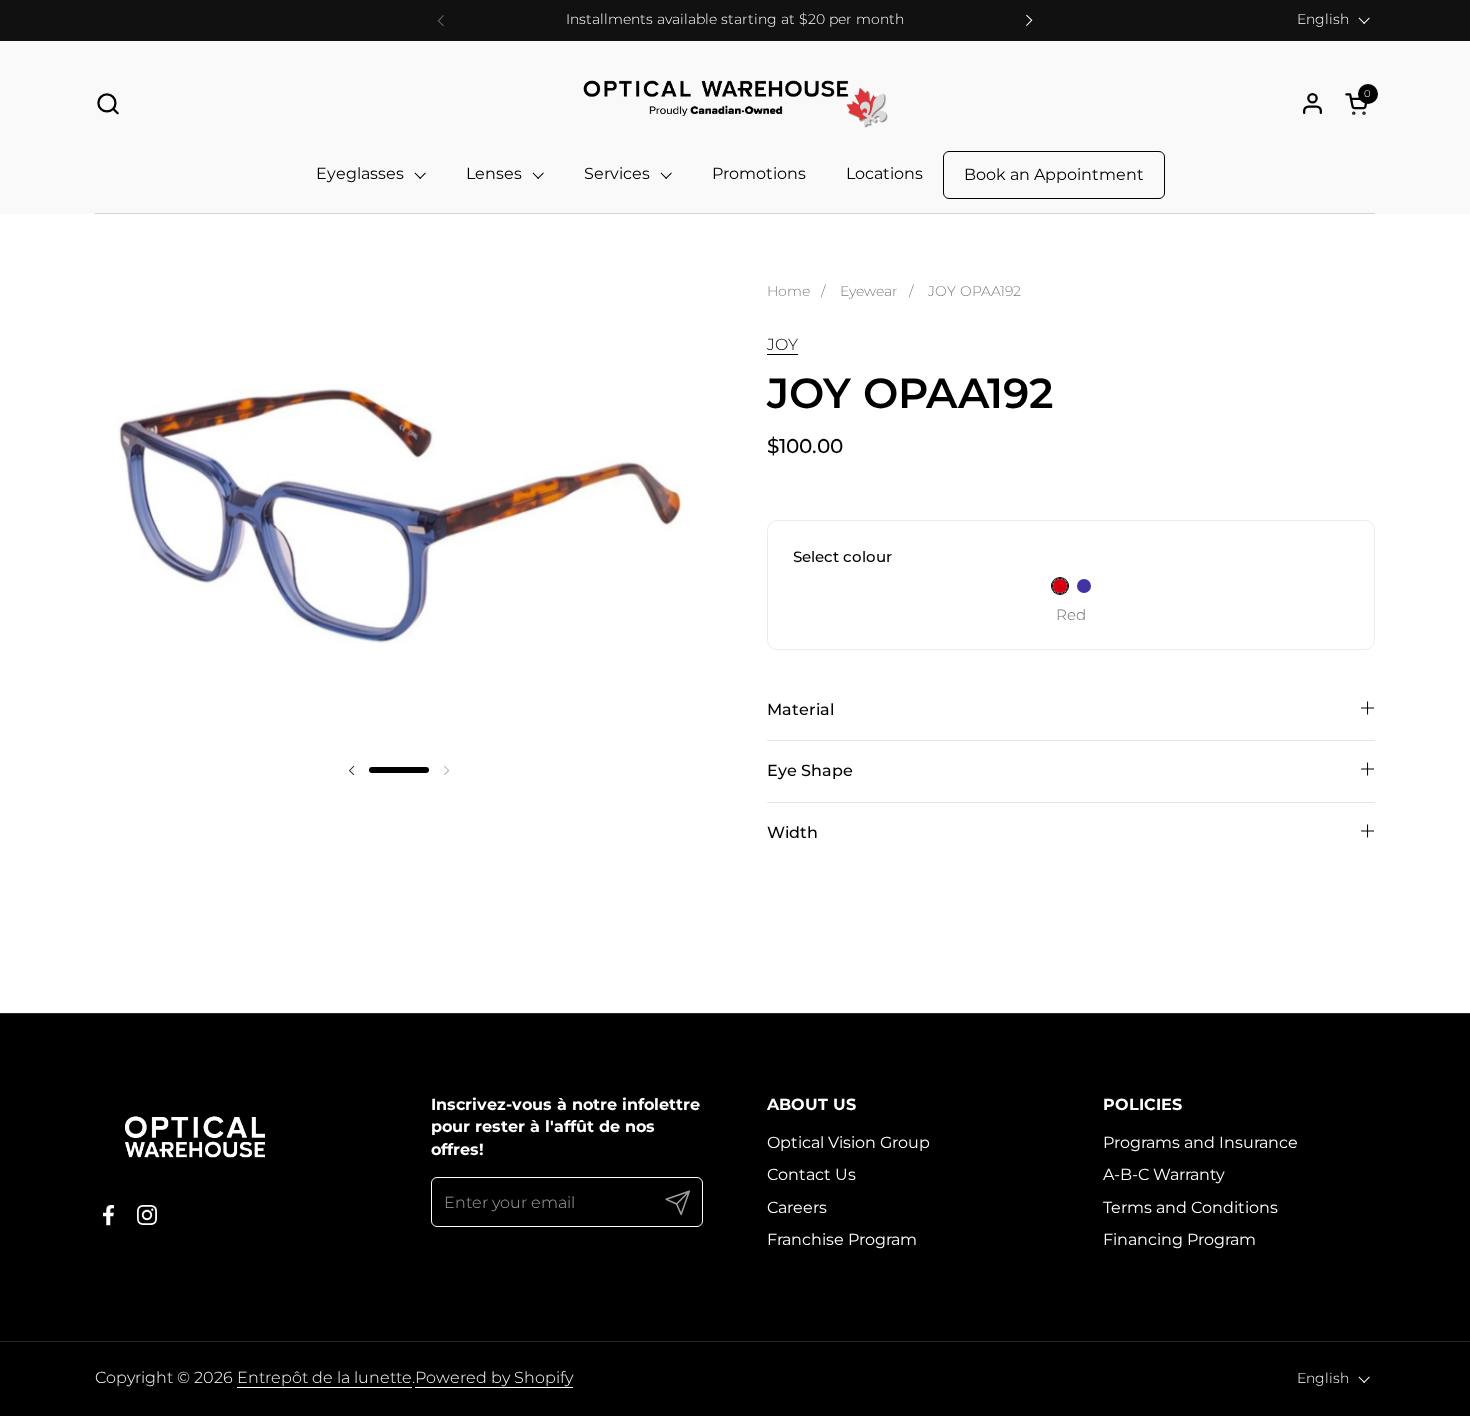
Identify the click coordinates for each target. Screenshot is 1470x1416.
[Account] (1312, 103)
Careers (797, 1207)
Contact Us (811, 1174)
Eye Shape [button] (810, 770)
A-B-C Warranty (1164, 1174)
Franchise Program (842, 1239)
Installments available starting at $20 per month (735, 19)
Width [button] (792, 832)
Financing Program (1179, 1239)
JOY (782, 344)
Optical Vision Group (848, 1142)
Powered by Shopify (494, 1377)
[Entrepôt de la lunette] (734, 103)
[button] (107, 103)
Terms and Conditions (1190, 1207)
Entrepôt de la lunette (324, 1377)
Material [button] (800, 709)
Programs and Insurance (1200, 1142)
